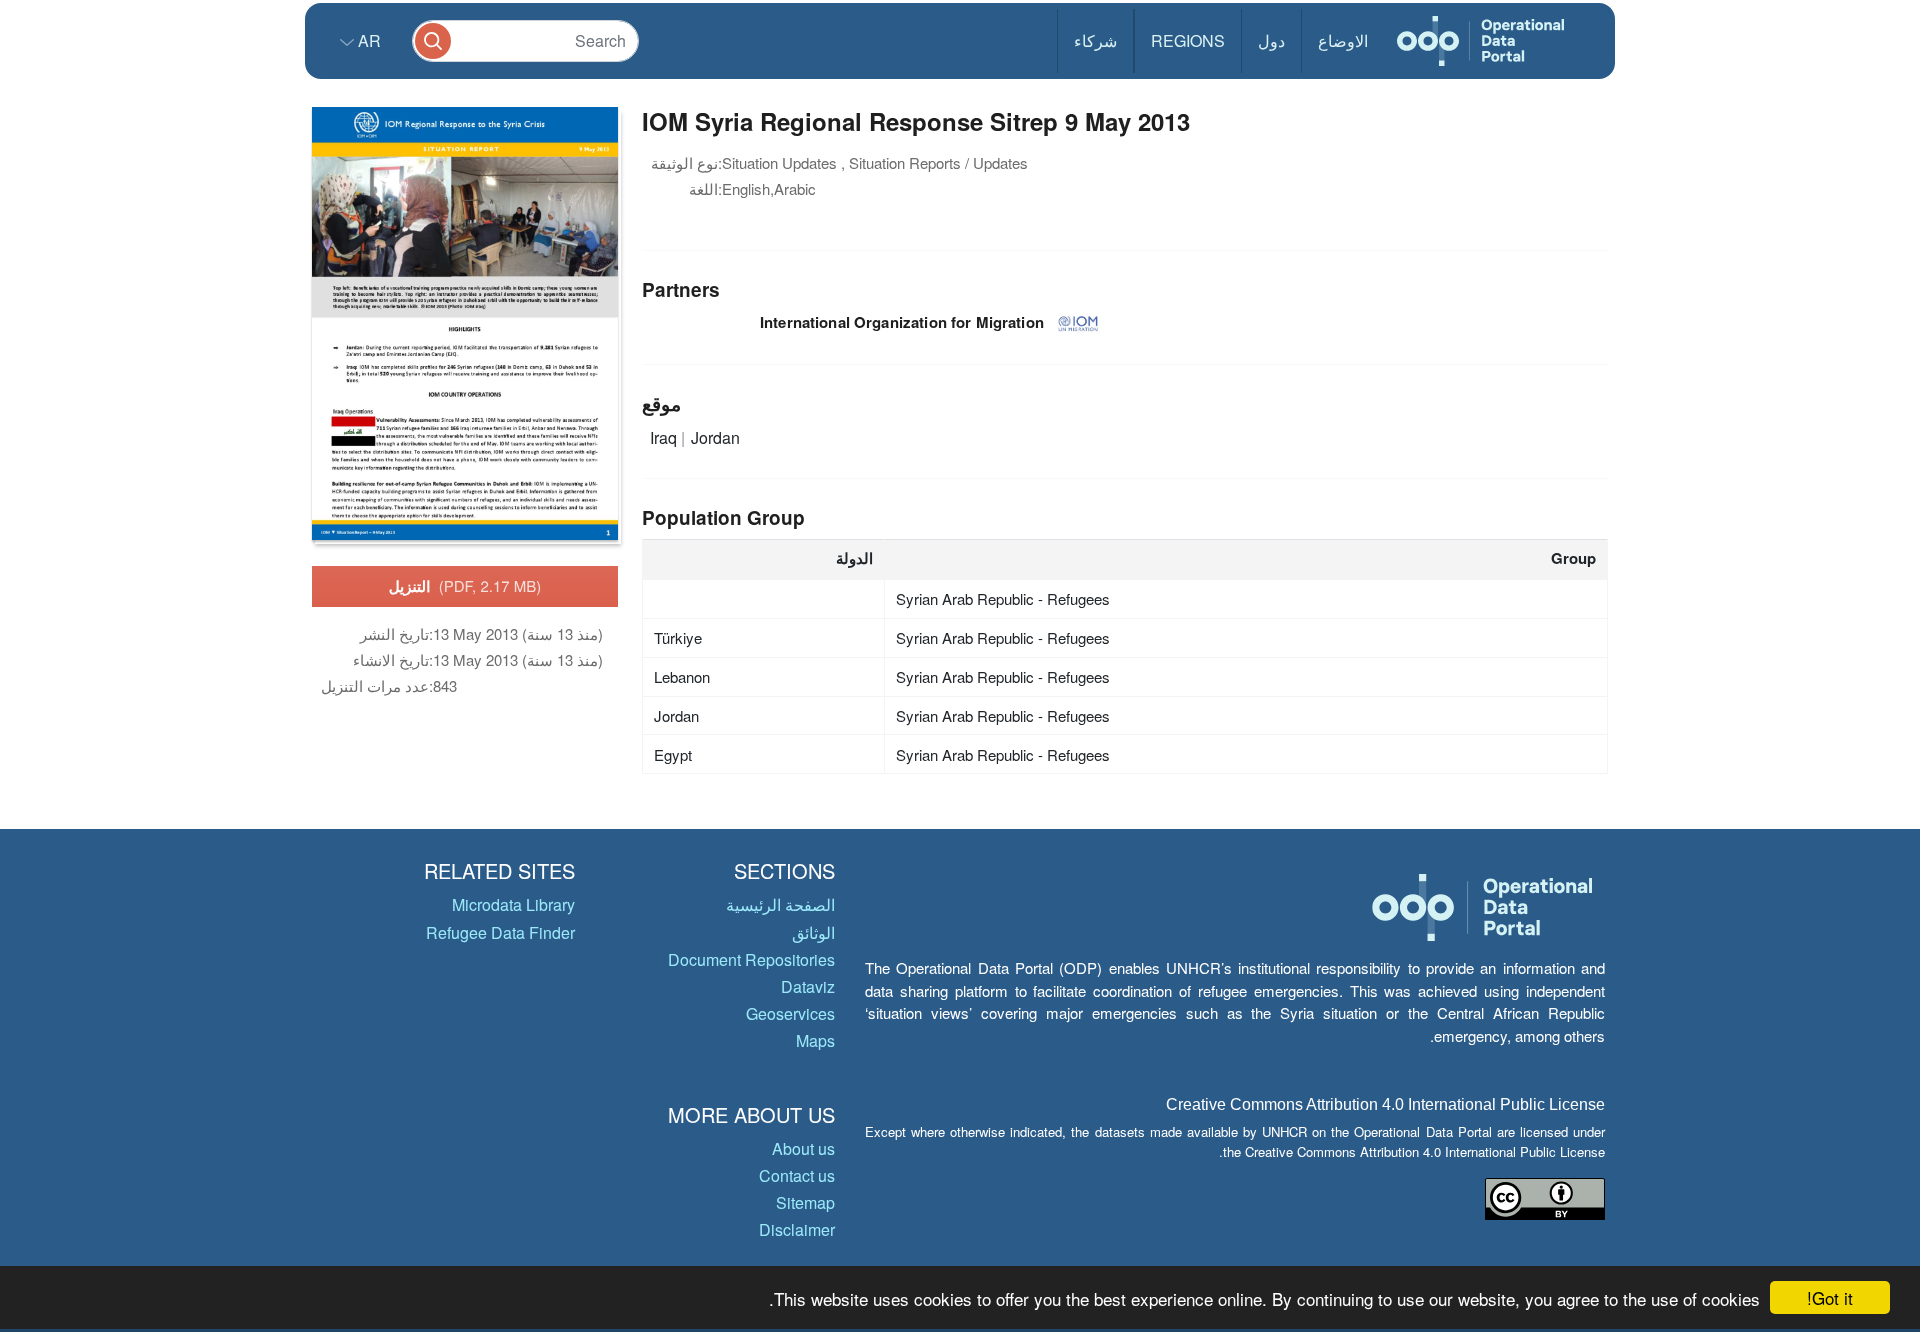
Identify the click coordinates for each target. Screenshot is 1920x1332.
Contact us (797, 1175)
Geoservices (790, 1013)
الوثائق (813, 932)
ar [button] (367, 40)
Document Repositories (751, 959)
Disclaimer (797, 1229)
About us (803, 1148)
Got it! (1830, 1297)
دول (1271, 40)
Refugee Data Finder (500, 932)
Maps (815, 1040)
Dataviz (808, 986)
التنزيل (465, 586)
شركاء (1095, 40)
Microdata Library (513, 904)
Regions (1188, 40)
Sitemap (805, 1202)
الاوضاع (1343, 40)
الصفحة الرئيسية (780, 904)
